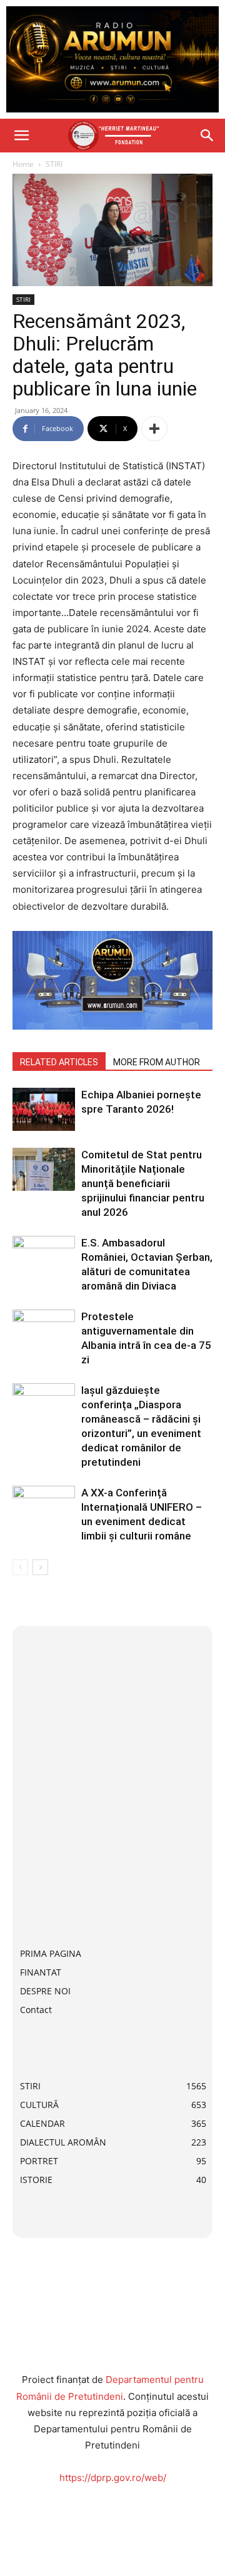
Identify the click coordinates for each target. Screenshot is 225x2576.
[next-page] (40, 1567)
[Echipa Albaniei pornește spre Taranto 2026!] (44, 1109)
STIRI (54, 164)
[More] (154, 429)
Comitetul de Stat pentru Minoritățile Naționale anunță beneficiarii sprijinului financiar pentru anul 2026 (143, 1183)
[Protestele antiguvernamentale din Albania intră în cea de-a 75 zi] (44, 1331)
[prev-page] (20, 1567)
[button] (21, 136)
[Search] (207, 136)
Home (23, 164)
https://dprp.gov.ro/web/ (113, 2478)
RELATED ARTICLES (59, 1062)
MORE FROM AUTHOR (157, 1062)
